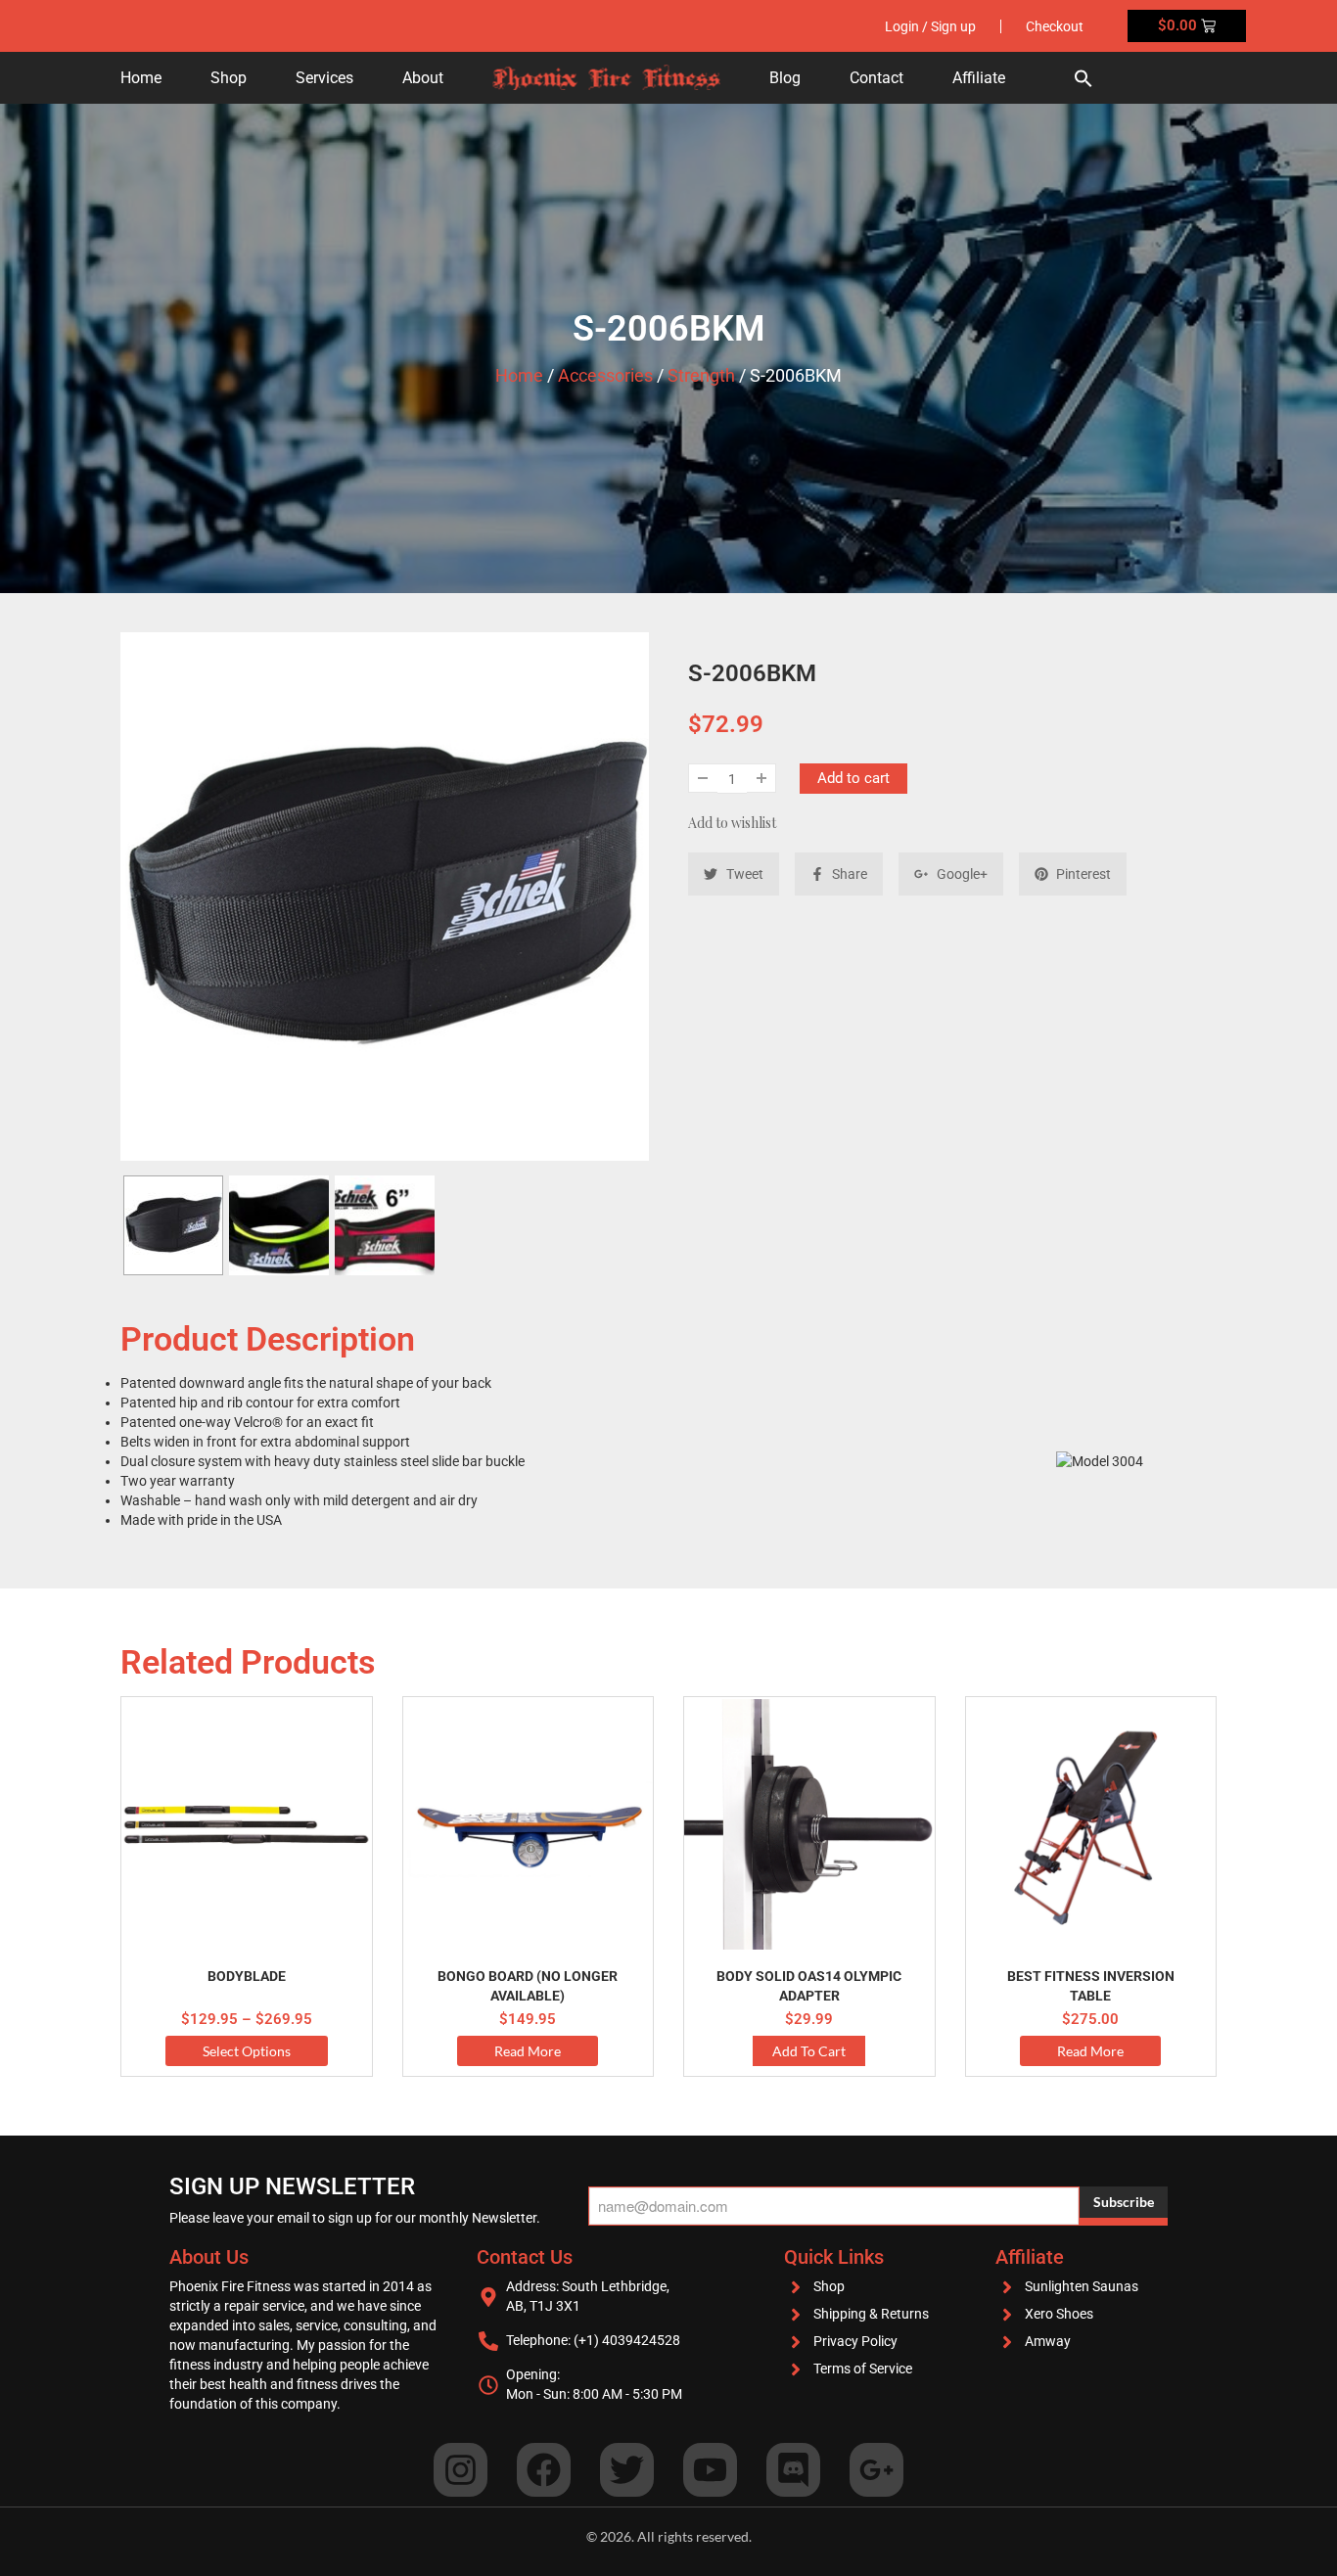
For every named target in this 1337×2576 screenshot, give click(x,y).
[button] (1083, 78)
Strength (701, 375)
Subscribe (1124, 2202)
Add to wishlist (732, 823)
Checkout (1055, 26)
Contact (876, 78)
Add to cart (853, 778)
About (423, 78)
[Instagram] (461, 2470)
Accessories (605, 375)
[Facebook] (544, 2470)
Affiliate (979, 78)
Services (324, 78)
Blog (785, 78)
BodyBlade (247, 1976)
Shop (229, 78)
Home (141, 78)
